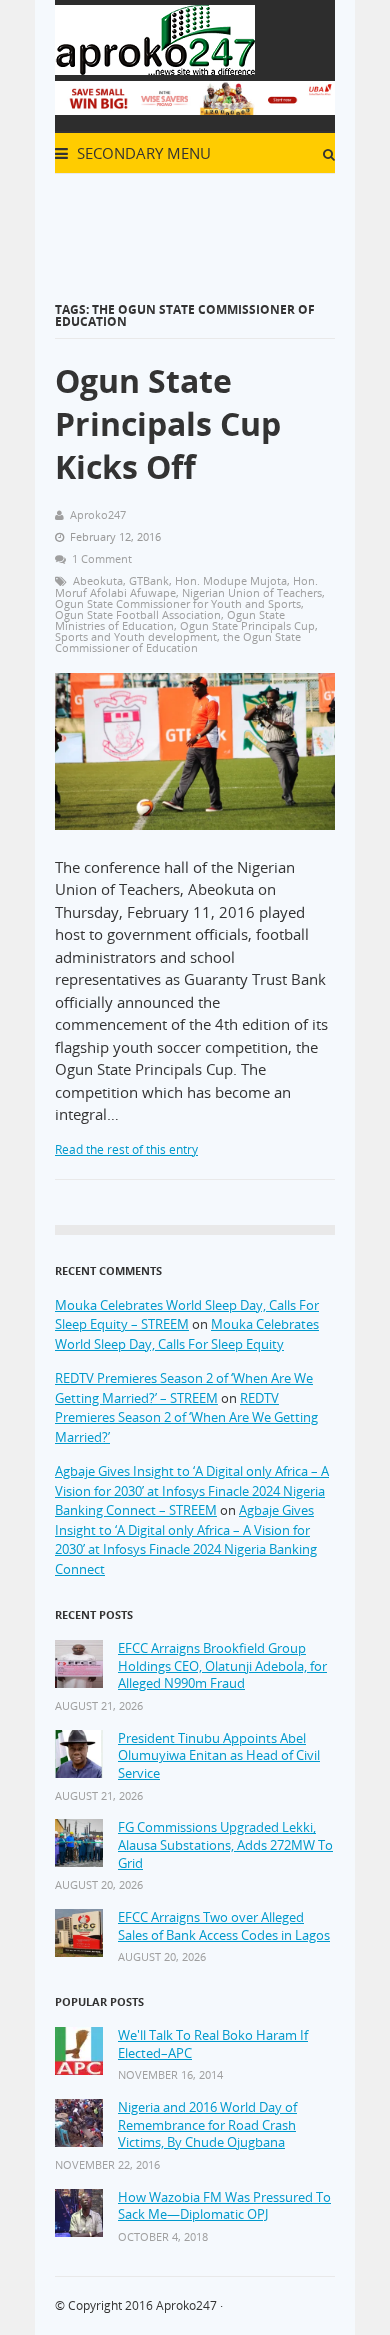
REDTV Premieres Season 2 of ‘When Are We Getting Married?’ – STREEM (184, 1388)
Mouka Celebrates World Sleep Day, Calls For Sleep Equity (187, 1334)
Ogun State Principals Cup (247, 625)
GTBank (149, 580)
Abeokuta (98, 580)
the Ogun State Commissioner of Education (178, 642)
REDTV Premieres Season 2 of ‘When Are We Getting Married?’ (186, 1417)
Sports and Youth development (136, 636)
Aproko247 (186, 2305)
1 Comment (102, 558)
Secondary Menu (142, 153)
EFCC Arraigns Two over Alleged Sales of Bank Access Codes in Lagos (224, 1926)
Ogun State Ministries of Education (170, 620)
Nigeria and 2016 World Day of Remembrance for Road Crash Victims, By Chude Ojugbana (207, 2125)
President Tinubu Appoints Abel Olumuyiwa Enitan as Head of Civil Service (219, 1756)
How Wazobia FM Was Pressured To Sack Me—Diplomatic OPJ (224, 2206)
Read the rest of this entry (126, 1149)
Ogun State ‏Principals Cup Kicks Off (168, 423)
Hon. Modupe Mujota (231, 580)
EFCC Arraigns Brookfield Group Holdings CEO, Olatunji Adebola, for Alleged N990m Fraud (222, 1666)
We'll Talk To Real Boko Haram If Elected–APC (213, 2044)
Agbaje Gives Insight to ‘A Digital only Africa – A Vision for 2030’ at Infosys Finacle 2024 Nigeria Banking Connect (186, 1539)
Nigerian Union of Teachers (252, 592)
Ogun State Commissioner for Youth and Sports (178, 603)
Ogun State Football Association (138, 614)
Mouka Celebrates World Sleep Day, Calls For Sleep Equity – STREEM (187, 1315)
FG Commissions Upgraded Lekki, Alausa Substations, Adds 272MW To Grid (225, 1845)
